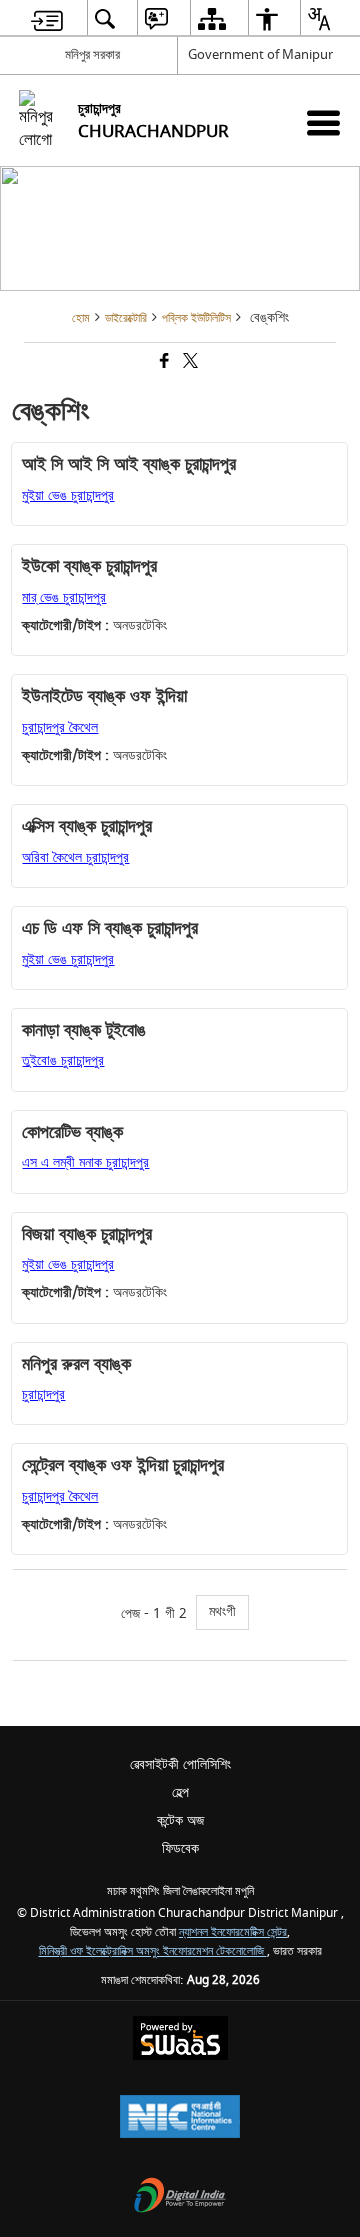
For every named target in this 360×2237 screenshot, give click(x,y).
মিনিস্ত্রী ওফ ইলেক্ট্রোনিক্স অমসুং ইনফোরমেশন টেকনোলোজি (153, 1951)
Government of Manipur (260, 54)
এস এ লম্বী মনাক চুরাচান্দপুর (85, 1162)
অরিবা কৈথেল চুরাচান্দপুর (75, 857)
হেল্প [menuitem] (180, 1792)
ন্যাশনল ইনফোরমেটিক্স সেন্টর (233, 1932)
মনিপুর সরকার (92, 54)
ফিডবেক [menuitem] (180, 1848)
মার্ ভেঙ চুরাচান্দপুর (64, 597)
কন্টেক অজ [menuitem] (180, 1820)
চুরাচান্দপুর (43, 1394)
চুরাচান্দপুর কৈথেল (60, 727)
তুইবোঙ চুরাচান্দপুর (63, 1060)
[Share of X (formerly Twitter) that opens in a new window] (189, 363)
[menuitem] (47, 18)
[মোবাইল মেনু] (323, 122)
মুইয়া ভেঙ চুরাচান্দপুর (68, 495)
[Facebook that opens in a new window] (163, 363)
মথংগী (222, 1611)
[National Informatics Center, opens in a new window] (180, 2118)
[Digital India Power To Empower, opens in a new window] (180, 2197)
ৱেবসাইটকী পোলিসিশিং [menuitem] (180, 1764)
